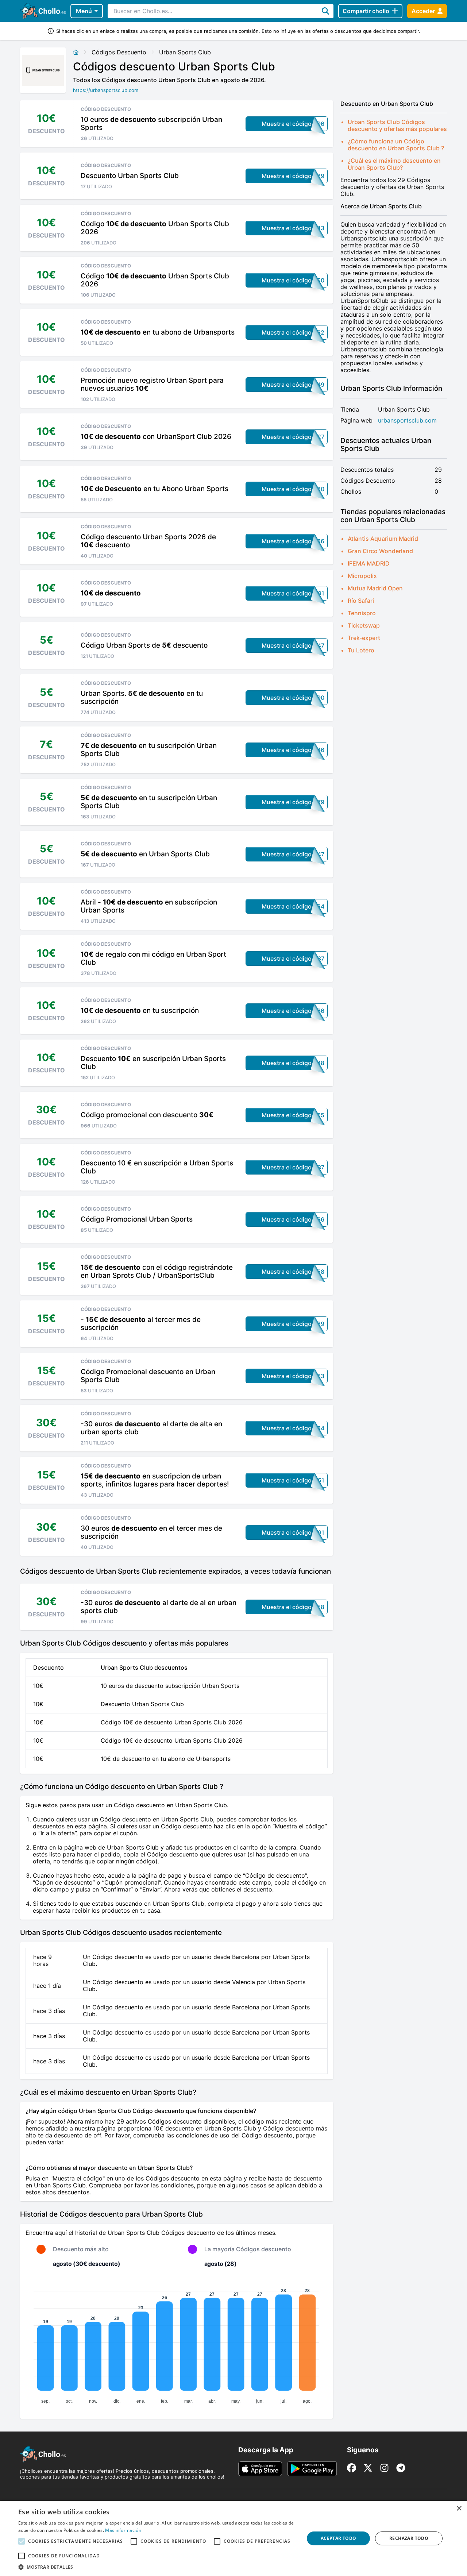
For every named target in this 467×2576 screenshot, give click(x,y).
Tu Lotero (361, 650)
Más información (123, 2530)
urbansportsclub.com (407, 421)
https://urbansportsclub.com (106, 90)
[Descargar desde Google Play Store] (312, 2469)
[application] (177, 2344)
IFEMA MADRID (369, 563)
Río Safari (361, 601)
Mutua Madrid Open (375, 588)
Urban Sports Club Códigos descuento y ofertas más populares (397, 125)
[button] (157, 2567)
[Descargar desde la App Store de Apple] (260, 2469)
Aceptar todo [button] (339, 2538)
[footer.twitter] (368, 2468)
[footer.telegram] (401, 2468)
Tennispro (362, 613)
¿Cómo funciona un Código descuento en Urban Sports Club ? (396, 145)
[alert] (233, 2538)
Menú (84, 11)
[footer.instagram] (384, 2468)
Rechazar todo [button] (409, 2538)
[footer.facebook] (352, 2468)
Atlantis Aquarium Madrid (383, 539)
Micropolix (362, 576)
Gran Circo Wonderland (380, 551)
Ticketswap (364, 625)
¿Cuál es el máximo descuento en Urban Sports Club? (394, 164)
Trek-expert (364, 638)
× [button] (459, 2509)
